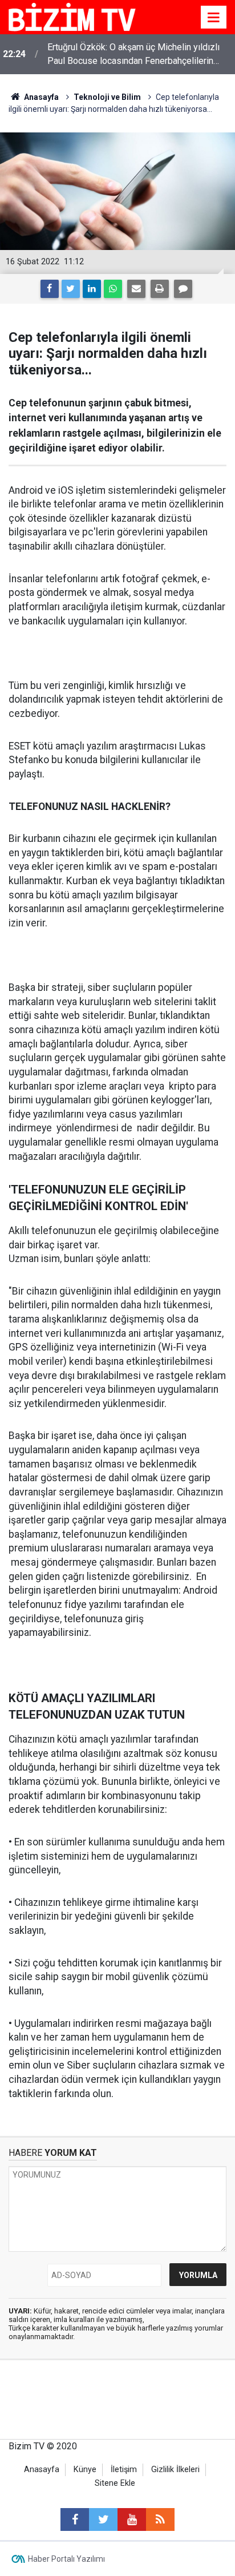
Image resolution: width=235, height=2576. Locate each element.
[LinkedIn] (92, 289)
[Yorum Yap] (183, 289)
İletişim (124, 2470)
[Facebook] (50, 289)
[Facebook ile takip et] (75, 2519)
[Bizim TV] (72, 16)
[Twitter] (71, 289)
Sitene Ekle (115, 2483)
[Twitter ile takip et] (103, 2519)
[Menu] (214, 18)
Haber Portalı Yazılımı (66, 2559)
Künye (85, 2470)
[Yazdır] (160, 289)
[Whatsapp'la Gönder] (113, 289)
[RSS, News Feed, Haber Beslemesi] (160, 2519)
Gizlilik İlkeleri (175, 2470)
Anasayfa (42, 2470)
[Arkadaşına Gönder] (136, 289)
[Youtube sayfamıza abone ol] (132, 2519)
